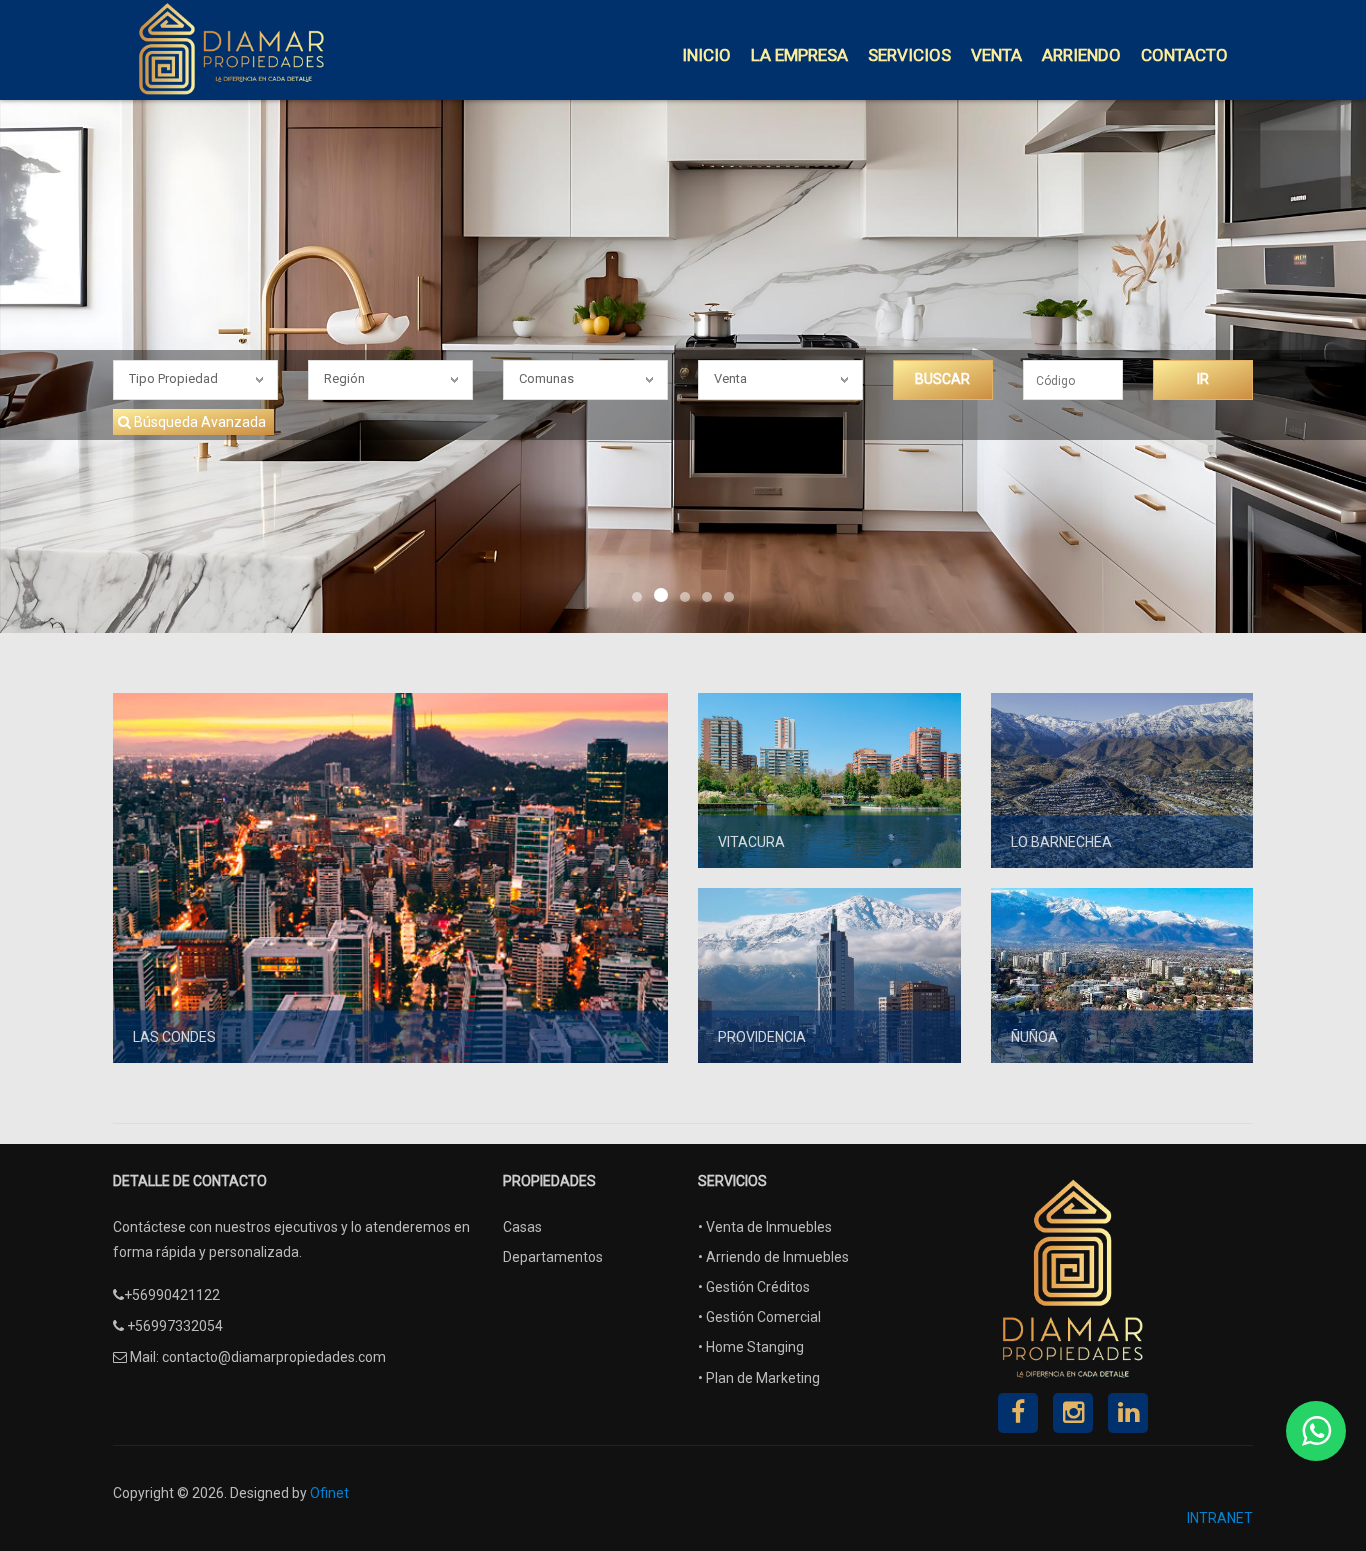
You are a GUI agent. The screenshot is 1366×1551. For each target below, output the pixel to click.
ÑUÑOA (1034, 1037)
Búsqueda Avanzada (200, 422)
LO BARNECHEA (1061, 842)
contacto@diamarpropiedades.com (274, 1357)
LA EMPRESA (799, 55)
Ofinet (329, 1493)
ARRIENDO (1081, 55)
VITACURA (751, 842)
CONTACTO (1184, 55)
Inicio (706, 55)
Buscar (942, 379)
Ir (1203, 379)
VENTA (996, 55)
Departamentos (553, 1257)
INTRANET (1220, 1518)
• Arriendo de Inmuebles (773, 1257)
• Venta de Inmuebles (765, 1227)
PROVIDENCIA (762, 1037)
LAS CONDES (174, 1037)
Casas (522, 1227)
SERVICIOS (909, 55)
